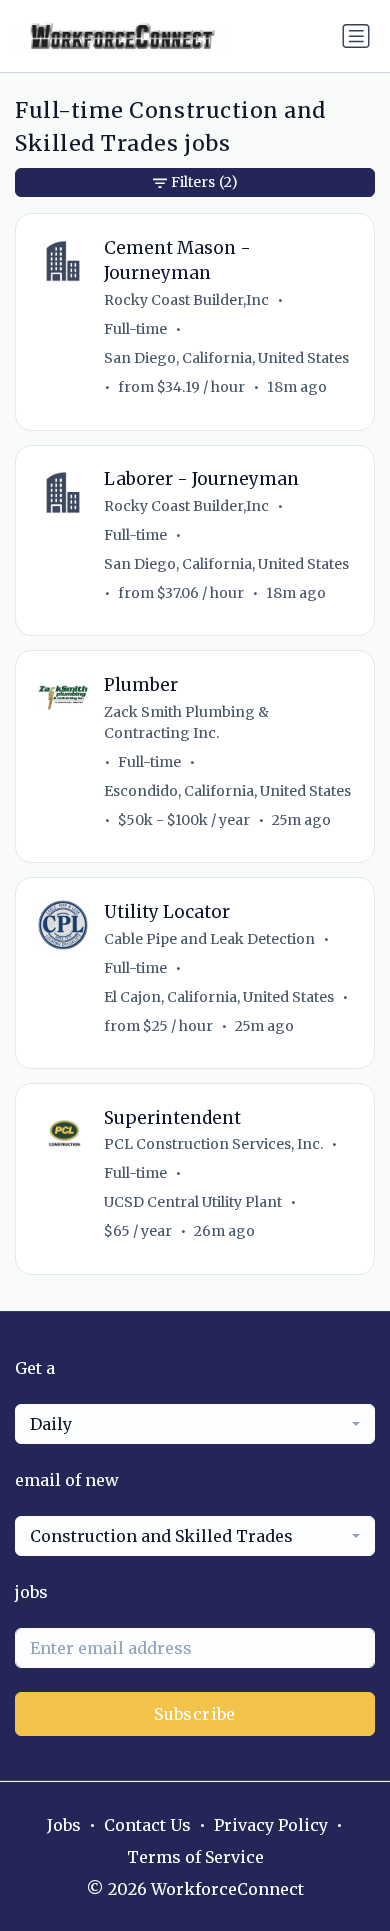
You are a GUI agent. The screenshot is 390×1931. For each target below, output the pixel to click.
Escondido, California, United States (227, 791)
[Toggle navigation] (356, 36)
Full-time (135, 329)
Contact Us (147, 1825)
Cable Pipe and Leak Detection (209, 939)
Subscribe (195, 1714)
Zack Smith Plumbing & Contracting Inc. (186, 722)
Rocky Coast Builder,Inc (186, 300)
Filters (204, 182)
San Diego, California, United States (226, 358)
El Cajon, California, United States (219, 997)
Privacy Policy (271, 1825)
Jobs (64, 1825)
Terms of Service (195, 1857)
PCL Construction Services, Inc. (213, 1144)
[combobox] (195, 1424)
